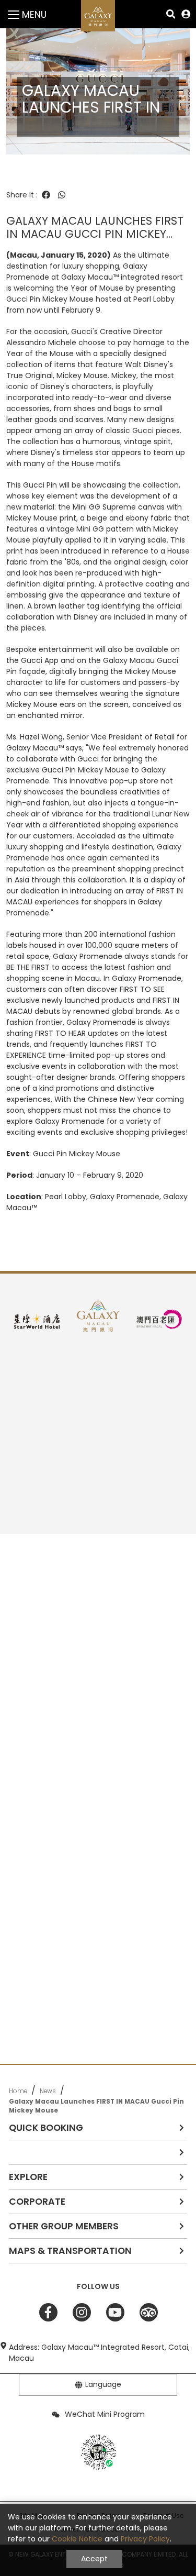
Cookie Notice (77, 2539)
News (48, 2091)
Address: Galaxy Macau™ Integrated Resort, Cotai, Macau (99, 2353)
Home (18, 2091)
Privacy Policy (145, 2539)
